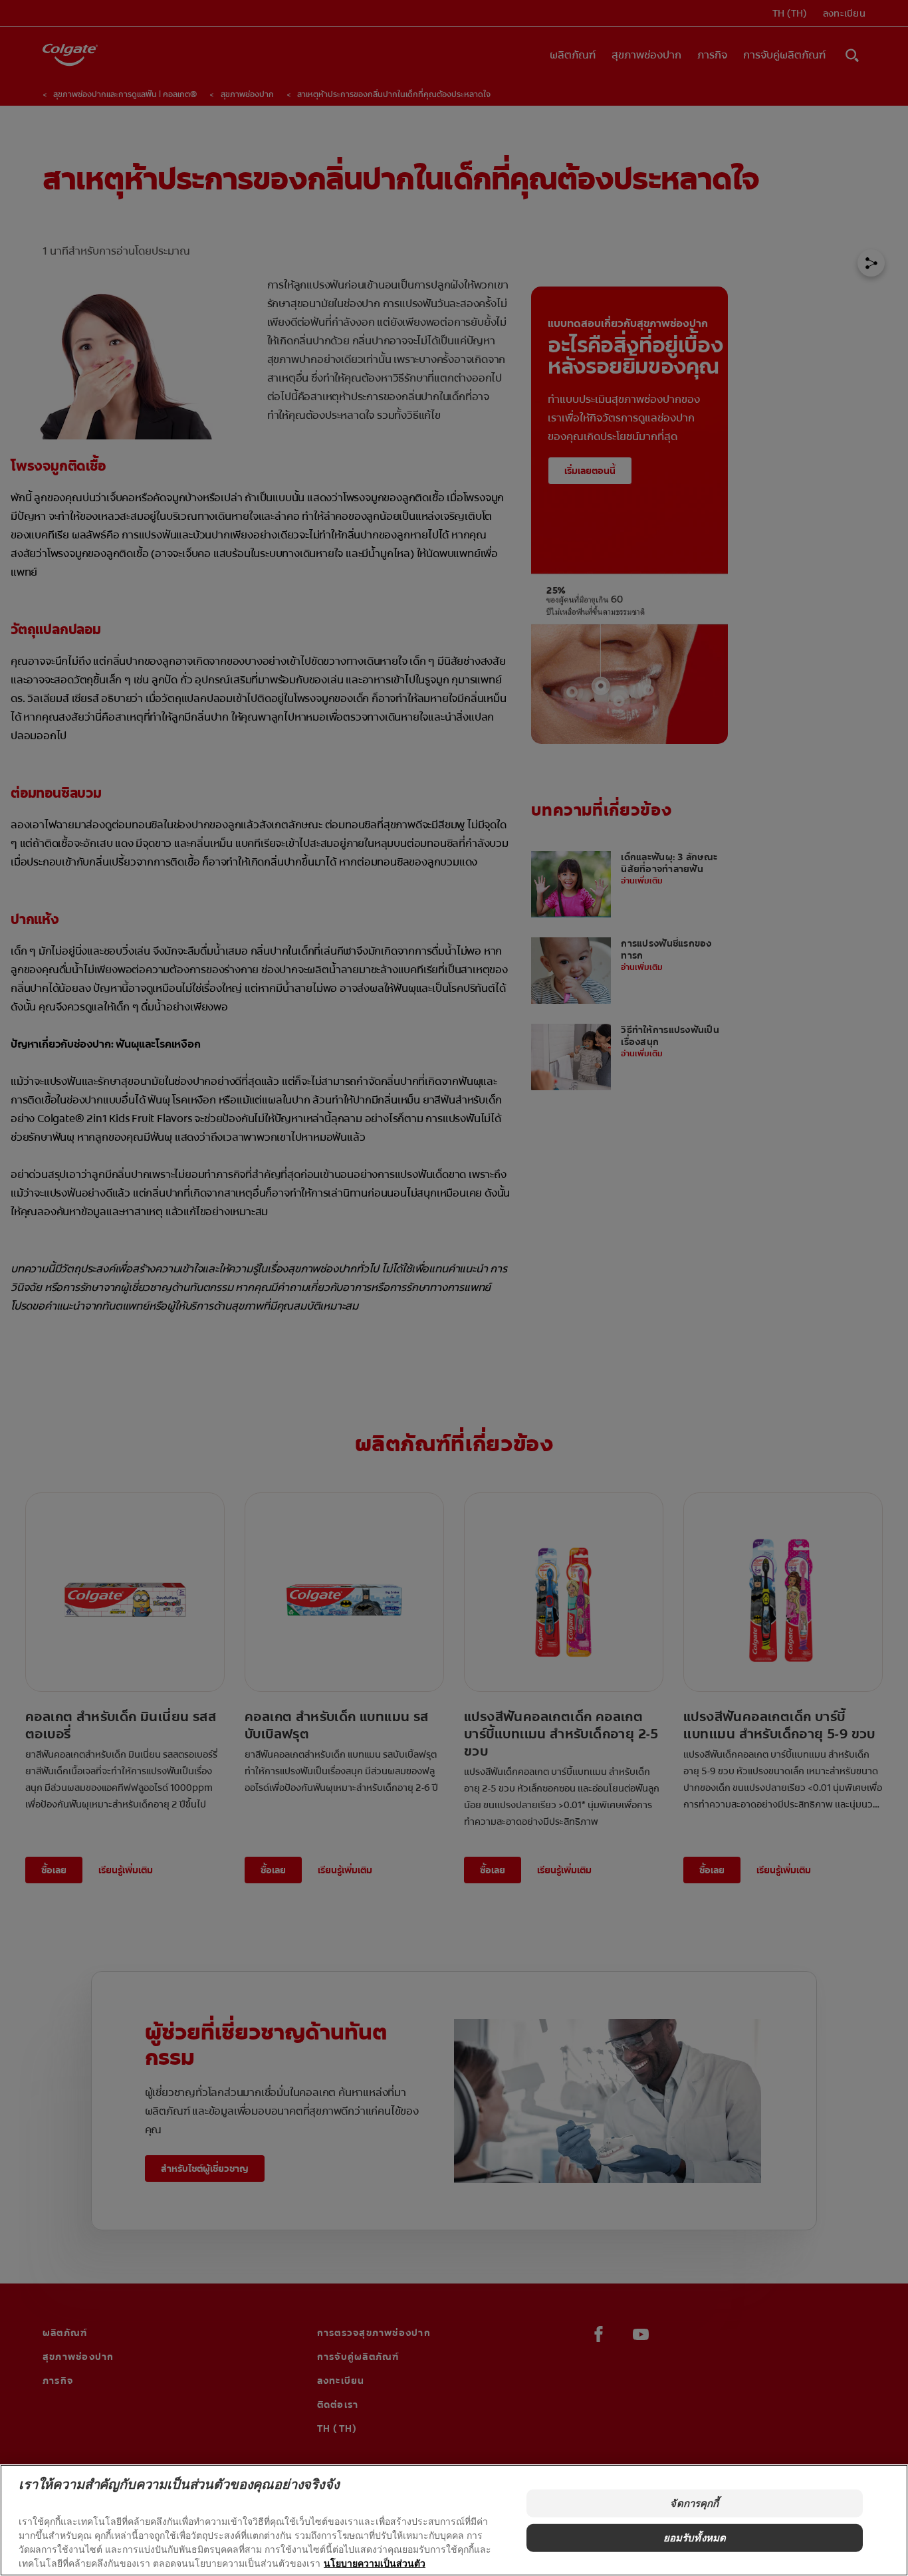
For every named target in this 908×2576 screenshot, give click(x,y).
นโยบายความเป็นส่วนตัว (375, 2563)
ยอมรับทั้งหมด (695, 2538)
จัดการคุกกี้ (694, 2503)
